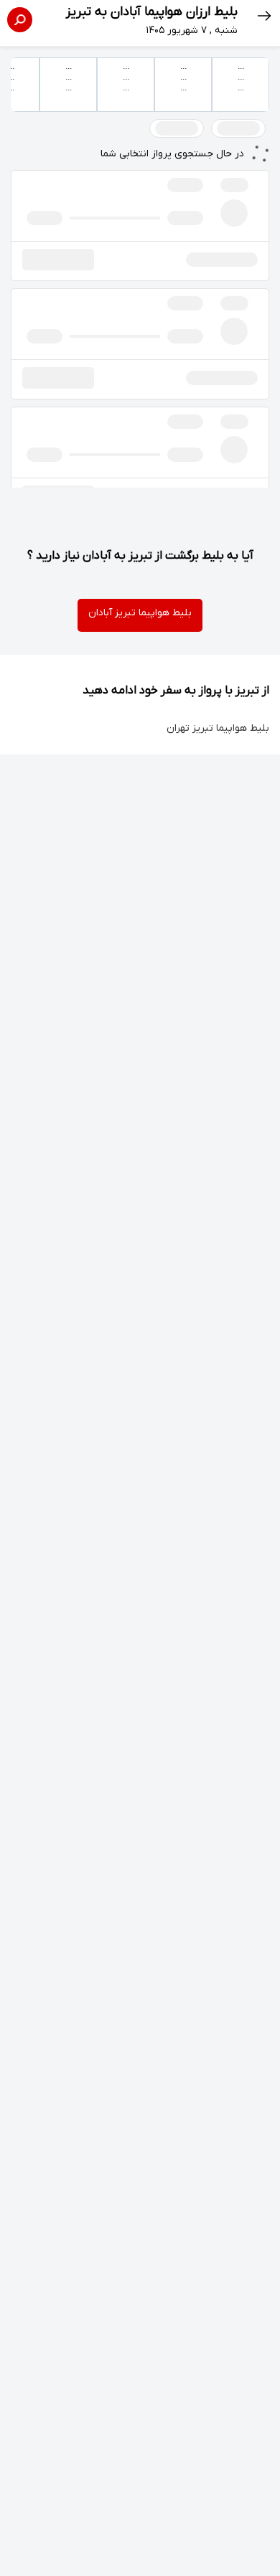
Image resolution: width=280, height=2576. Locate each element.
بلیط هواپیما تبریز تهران (218, 728)
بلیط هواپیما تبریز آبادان (140, 613)
